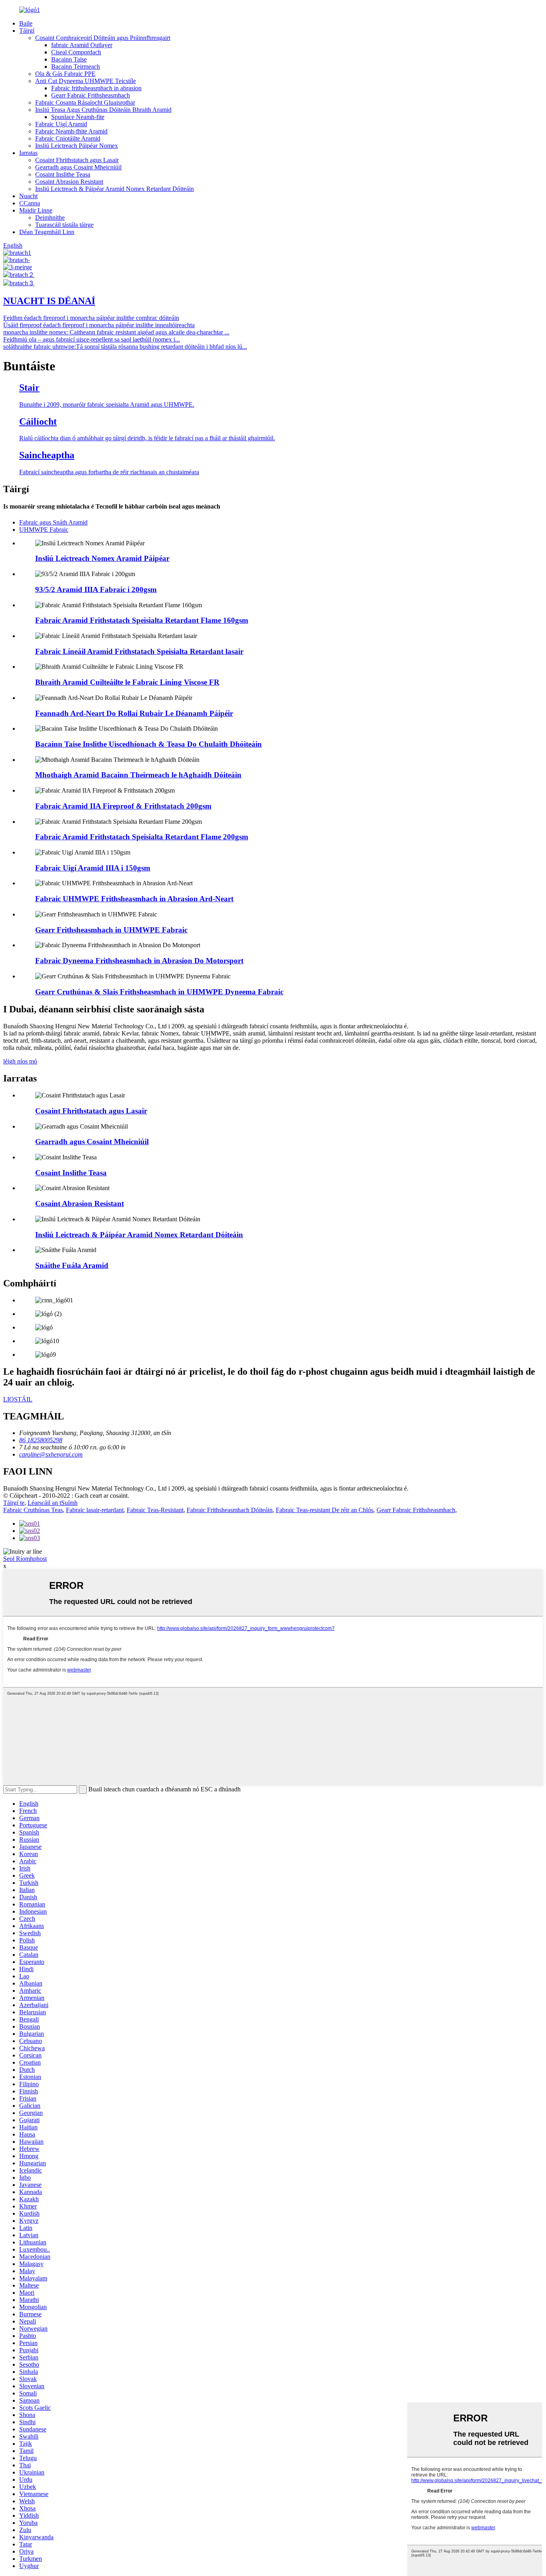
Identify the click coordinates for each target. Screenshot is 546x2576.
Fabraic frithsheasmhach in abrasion (96, 88)
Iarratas (28, 153)
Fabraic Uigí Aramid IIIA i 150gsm (93, 868)
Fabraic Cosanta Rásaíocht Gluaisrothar (85, 102)
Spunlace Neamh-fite (78, 117)
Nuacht (28, 196)
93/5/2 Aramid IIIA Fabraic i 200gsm (96, 589)
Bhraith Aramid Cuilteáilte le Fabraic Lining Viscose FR (127, 682)
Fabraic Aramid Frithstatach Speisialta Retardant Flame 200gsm (142, 837)
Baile (26, 23)
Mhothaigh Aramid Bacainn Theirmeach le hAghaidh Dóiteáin (138, 775)
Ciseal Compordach (76, 52)
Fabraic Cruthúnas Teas (33, 1510)
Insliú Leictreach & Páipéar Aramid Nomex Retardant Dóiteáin (115, 189)
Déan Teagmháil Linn (47, 232)
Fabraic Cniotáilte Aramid (68, 138)
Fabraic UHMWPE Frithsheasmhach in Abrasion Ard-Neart (134, 899)
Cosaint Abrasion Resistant (69, 182)
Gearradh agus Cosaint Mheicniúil (78, 167)
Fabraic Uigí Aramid (61, 124)
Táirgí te (14, 1503)
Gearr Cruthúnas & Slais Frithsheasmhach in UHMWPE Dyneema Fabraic (159, 992)
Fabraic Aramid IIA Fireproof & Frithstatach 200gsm (123, 806)
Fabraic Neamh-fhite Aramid (71, 131)
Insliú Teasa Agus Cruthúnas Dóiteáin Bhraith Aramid (103, 110)
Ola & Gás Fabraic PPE (65, 74)
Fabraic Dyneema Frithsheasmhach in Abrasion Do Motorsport (139, 961)
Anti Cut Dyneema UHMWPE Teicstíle (86, 81)
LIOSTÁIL (18, 1399)
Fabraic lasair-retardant (95, 1510)
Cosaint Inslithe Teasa (63, 174)
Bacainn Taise (69, 59)
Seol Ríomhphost (25, 1559)
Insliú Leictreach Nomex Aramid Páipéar (102, 558)
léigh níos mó (20, 1061)
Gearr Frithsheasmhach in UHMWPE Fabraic (111, 930)
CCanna (30, 203)
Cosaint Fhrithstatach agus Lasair (77, 160)
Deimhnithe (50, 218)
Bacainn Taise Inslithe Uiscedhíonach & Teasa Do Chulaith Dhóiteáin (148, 744)
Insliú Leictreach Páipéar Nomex (77, 146)
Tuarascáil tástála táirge (64, 225)
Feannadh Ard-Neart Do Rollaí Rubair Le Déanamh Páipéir (134, 713)
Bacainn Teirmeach (76, 67)
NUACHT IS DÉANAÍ (49, 301)
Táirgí (27, 31)
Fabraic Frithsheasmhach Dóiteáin (230, 1510)
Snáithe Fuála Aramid (72, 1265)
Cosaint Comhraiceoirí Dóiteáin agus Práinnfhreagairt (103, 38)
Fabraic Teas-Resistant (155, 1510)
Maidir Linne (36, 210)
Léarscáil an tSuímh (53, 1503)
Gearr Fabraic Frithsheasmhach (91, 95)
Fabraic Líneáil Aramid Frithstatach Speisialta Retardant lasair (139, 651)
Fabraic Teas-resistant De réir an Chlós (325, 1510)
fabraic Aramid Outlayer (82, 45)
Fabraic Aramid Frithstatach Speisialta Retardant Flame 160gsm (142, 620)
